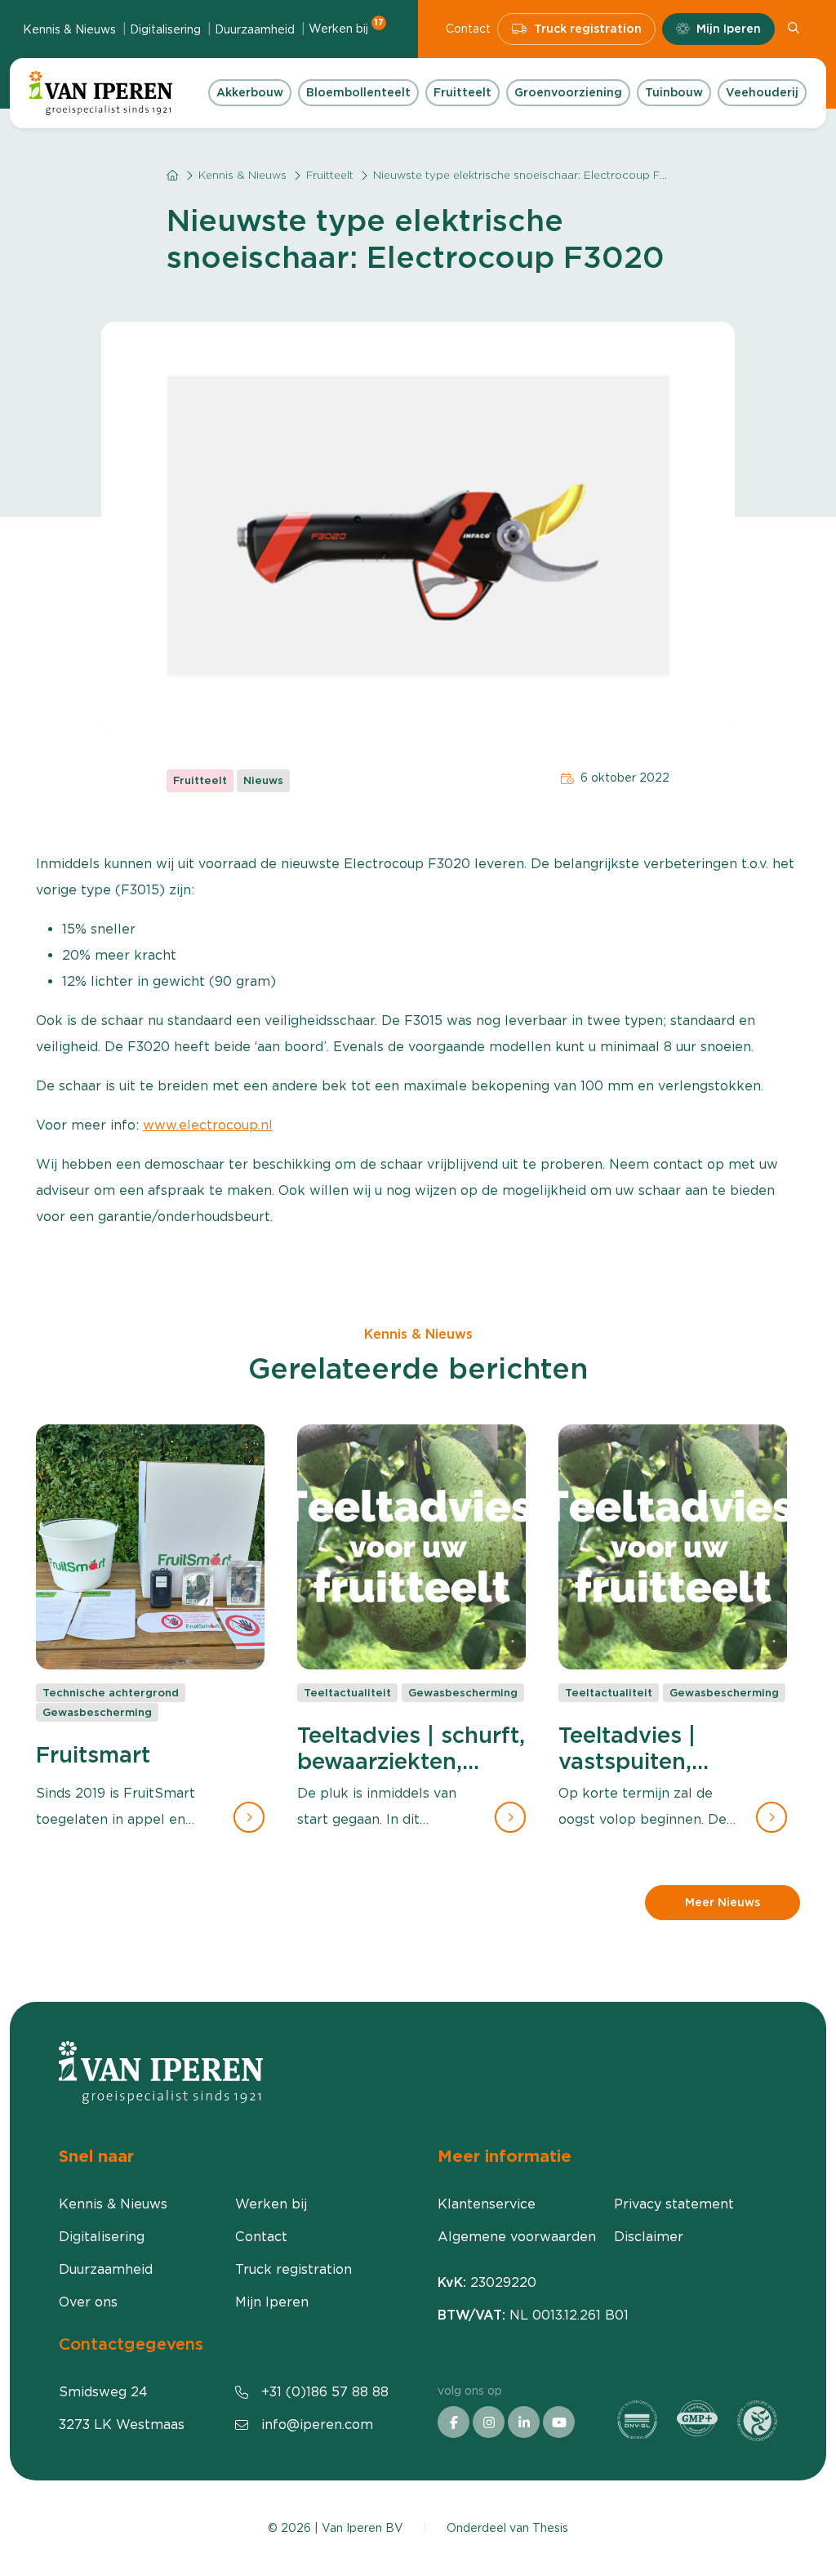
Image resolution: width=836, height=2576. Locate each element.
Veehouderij (762, 92)
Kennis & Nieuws (69, 29)
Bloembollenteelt (358, 92)
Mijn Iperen (729, 29)
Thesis (550, 2528)
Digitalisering (165, 29)
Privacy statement (674, 2204)
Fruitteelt (462, 92)
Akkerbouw (250, 92)
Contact (468, 29)
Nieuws (263, 780)
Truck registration (588, 29)
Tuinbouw (674, 92)
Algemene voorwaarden (517, 2237)
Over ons (88, 2302)
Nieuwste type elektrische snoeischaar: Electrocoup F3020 (531, 175)
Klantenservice (487, 2204)
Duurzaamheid (255, 29)
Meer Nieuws (723, 1902)
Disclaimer (649, 2237)
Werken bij (346, 28)
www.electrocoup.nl (208, 1125)
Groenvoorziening (568, 92)
